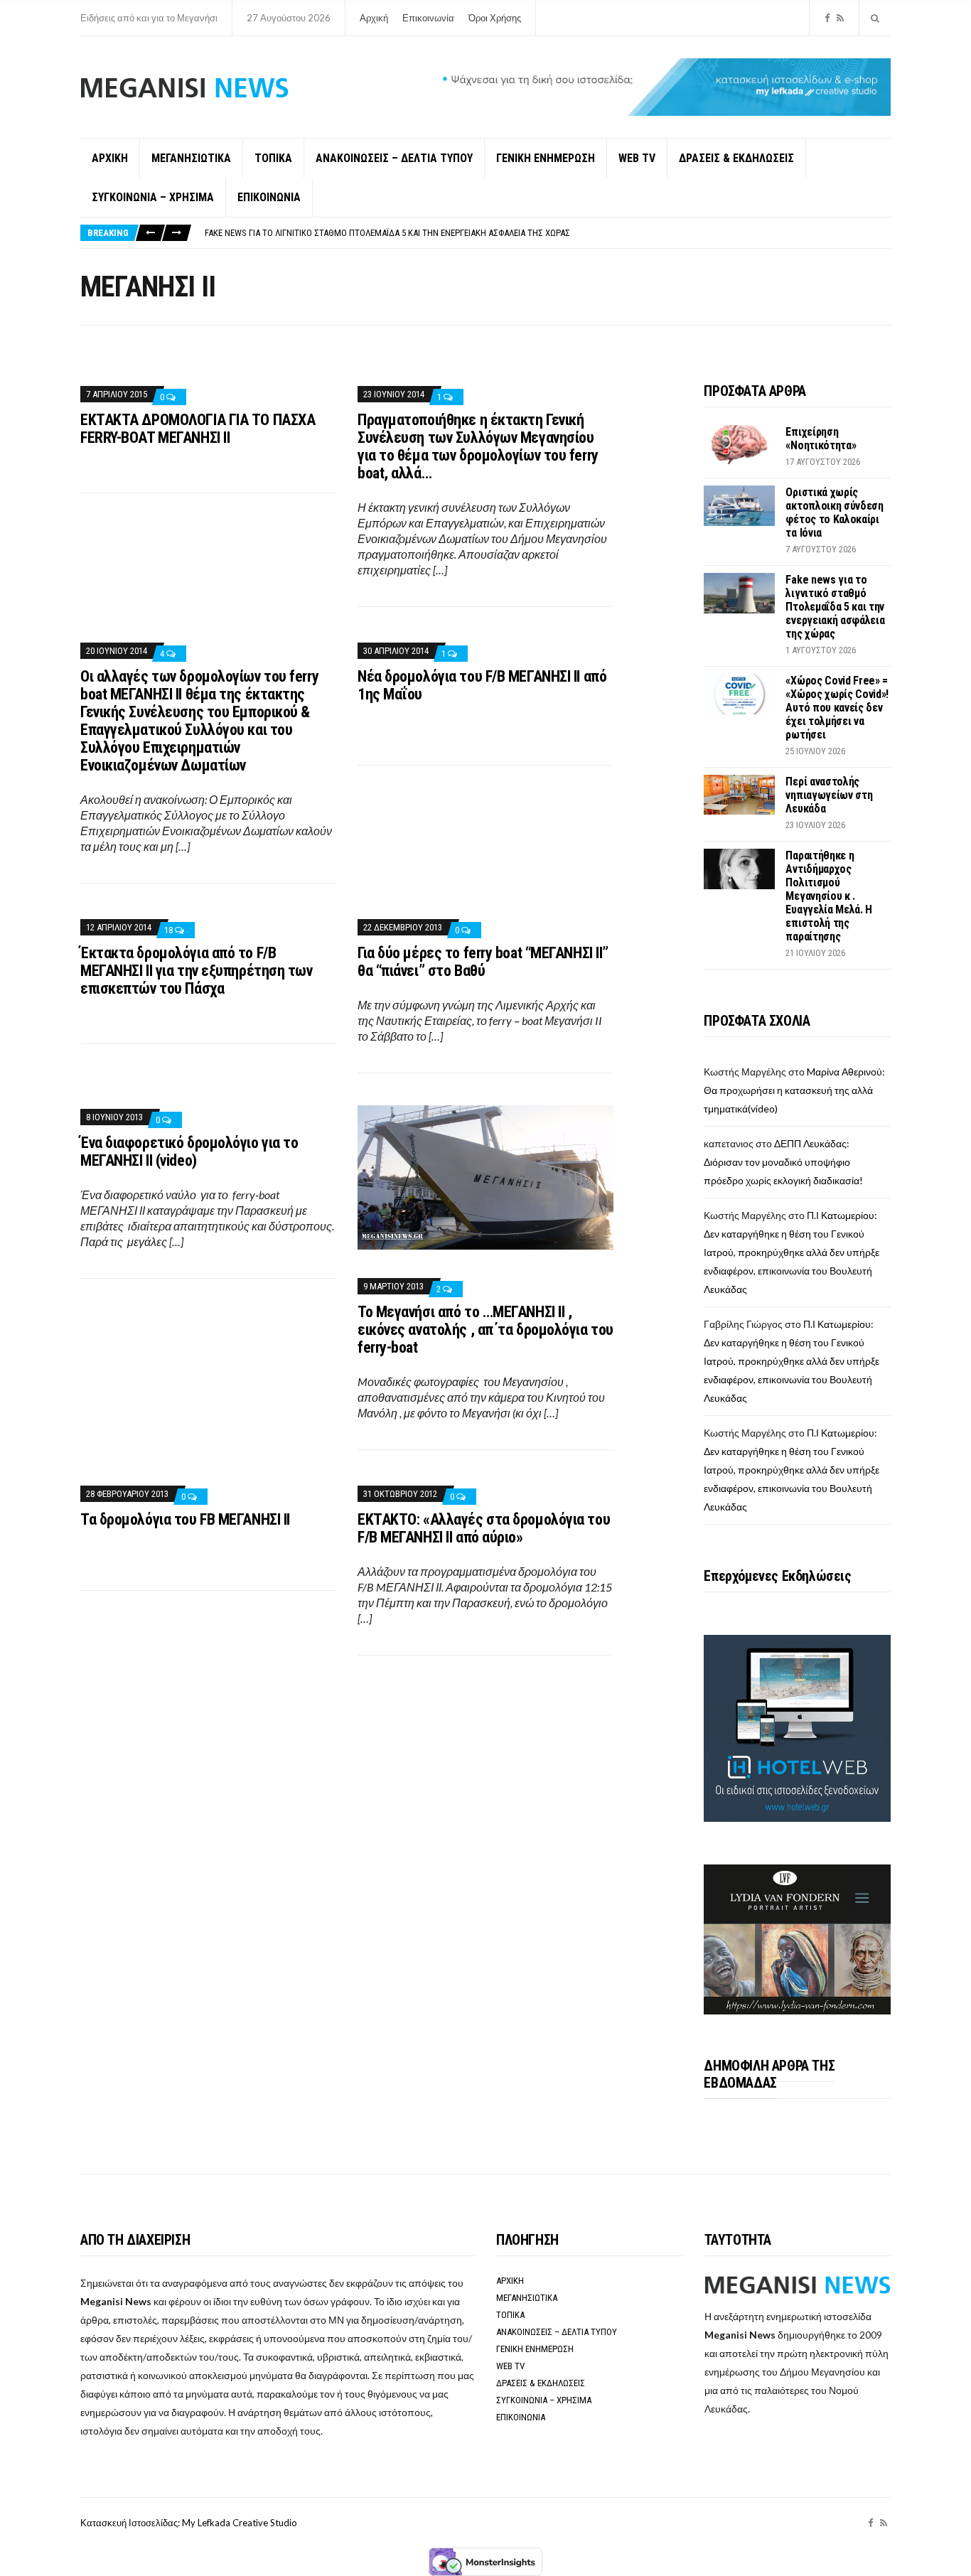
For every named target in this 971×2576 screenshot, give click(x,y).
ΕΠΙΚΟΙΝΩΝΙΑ (269, 197)
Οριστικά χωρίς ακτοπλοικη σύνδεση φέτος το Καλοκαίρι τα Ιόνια (834, 512)
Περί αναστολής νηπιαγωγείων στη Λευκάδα (829, 795)
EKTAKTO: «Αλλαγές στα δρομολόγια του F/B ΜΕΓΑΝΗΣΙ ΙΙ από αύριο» (484, 1528)
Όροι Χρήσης (495, 18)
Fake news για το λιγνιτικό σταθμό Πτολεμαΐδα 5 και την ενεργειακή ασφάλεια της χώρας (387, 233)
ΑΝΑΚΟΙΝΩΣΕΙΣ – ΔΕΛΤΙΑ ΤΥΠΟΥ (394, 158)
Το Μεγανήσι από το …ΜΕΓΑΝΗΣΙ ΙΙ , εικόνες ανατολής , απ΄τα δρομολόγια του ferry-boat (485, 1330)
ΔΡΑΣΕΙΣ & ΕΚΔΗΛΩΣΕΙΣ (736, 158)
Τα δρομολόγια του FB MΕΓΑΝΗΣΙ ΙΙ (185, 1519)
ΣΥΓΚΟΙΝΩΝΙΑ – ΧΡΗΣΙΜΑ (153, 197)
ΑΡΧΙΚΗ (110, 158)
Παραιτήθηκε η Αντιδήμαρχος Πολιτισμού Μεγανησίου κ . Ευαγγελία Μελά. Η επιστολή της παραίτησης (829, 896)
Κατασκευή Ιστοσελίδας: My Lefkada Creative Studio (189, 2523)
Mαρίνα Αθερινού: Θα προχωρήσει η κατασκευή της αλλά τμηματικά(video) (794, 1090)
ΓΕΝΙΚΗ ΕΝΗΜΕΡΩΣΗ (546, 158)
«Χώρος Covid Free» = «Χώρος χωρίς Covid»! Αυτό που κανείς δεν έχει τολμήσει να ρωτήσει (837, 708)
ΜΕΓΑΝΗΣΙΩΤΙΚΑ (191, 158)
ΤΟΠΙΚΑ (273, 158)
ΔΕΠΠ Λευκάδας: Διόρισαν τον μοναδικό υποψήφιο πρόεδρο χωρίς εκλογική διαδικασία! (783, 1162)
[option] (547, 233)
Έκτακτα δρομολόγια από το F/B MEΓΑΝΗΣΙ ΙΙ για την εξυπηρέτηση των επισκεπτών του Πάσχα (197, 971)
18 (170, 930)
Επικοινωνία (428, 18)
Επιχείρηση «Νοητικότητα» (821, 439)
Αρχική (374, 18)
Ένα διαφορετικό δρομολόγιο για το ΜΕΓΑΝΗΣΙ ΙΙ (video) (189, 1152)
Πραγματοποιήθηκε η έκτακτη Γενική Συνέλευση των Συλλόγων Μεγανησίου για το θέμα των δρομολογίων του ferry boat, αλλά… (478, 446)
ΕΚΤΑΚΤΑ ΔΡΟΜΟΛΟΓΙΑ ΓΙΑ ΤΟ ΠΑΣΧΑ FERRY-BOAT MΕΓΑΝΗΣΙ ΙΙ (198, 429)
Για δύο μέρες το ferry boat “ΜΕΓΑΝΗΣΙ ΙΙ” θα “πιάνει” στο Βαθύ (483, 962)
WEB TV (637, 158)
